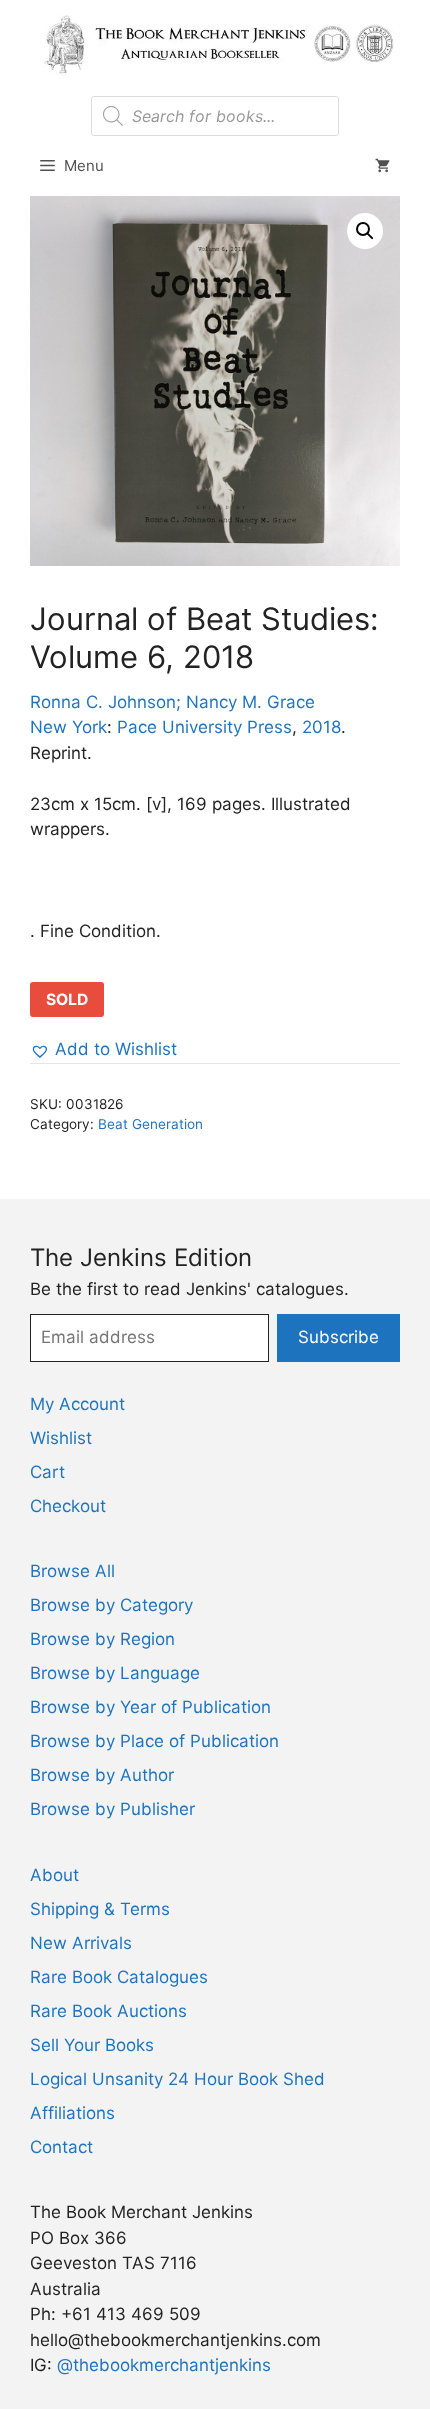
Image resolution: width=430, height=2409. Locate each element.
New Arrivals (81, 1943)
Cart (47, 1472)
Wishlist (61, 1438)
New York (68, 727)
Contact (61, 2147)
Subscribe (338, 1337)
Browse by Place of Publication (154, 1741)
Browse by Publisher (112, 1809)
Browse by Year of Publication (150, 1707)
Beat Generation (150, 1124)
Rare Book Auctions (108, 2011)
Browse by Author (102, 1775)
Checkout (68, 1506)
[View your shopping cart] (382, 166)
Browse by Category (111, 1605)
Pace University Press (204, 727)
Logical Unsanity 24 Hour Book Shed (177, 2079)
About (54, 1875)
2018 (321, 727)
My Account (77, 1404)
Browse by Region (102, 1639)
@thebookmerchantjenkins (164, 2365)
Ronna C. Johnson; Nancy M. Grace (172, 702)
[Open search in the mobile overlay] (214, 116)
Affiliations (72, 2113)
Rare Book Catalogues (119, 1977)
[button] (365, 231)
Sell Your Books (92, 2045)
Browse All (72, 1571)
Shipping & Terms (100, 1909)
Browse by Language (115, 1673)
